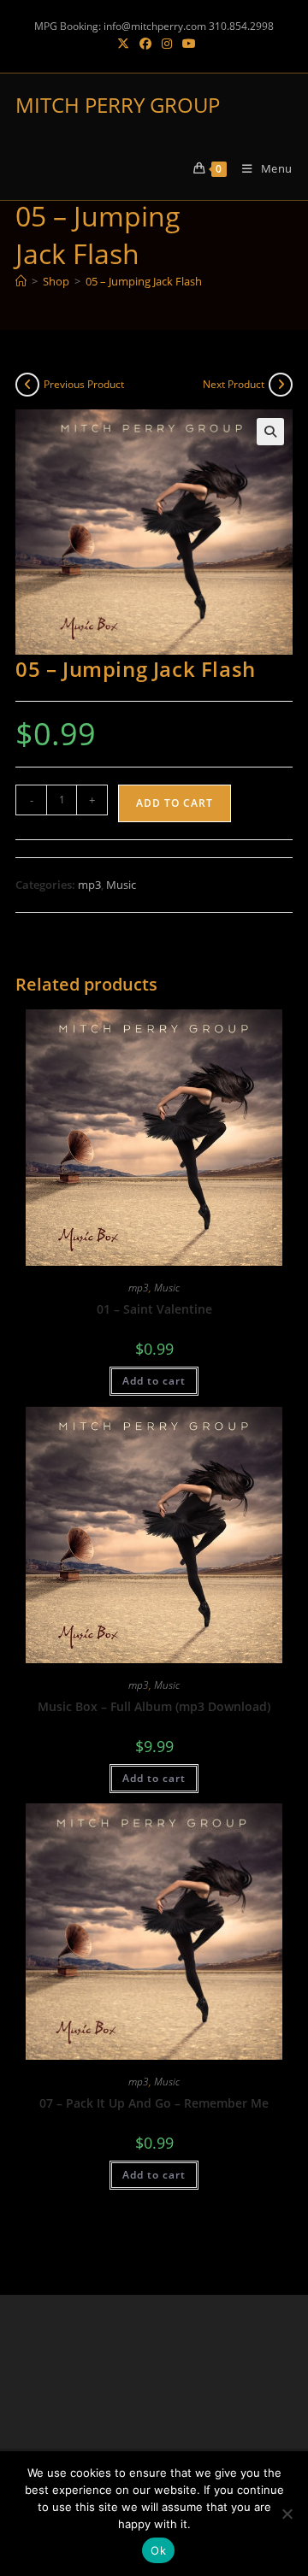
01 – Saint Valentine (154, 1309)
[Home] (21, 281)
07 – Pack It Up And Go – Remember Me (154, 2103)
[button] (270, 432)
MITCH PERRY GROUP (118, 105)
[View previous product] (27, 385)
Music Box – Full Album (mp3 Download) (154, 1706)
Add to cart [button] (154, 1381)
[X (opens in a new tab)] (123, 44)
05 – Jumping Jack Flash (144, 281)
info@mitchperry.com (155, 26)
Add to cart (175, 803)
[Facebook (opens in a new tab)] (145, 44)
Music (121, 885)
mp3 (89, 885)
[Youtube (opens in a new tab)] (187, 44)
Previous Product (84, 384)
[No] (287, 2514)
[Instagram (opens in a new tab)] (167, 44)
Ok (158, 2550)
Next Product (234, 384)
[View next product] (281, 385)
